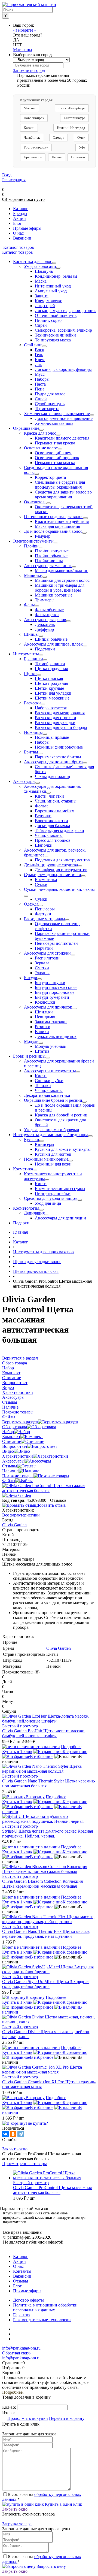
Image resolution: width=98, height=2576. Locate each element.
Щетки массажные (52, 698)
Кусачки (32, 1139)
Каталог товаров (18, 247)
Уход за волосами (40, 266)
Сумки (41, 884)
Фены (29, 605)
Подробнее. (13, 2392)
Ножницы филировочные (59, 747)
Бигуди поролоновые (55, 992)
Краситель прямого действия (62, 521)
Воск (39, 350)
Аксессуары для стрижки (47, 953)
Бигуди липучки (50, 983)
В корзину (35, 1797)
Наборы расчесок (51, 708)
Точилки (43, 1086)
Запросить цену (51, 2566)
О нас (18, 2266)
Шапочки (44, 845)
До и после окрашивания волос (53, 531)
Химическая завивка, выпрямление (57, 414)
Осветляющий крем (53, 453)
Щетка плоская (49, 678)
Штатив (42, 1051)
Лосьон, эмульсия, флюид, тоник (65, 311)
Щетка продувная (51, 669)
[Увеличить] (49, 1490)
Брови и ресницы (29, 1056)
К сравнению (75, 1752)
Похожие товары (18, 1476)
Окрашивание (26, 428)
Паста (40, 384)
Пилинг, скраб (48, 320)
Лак (38, 364)
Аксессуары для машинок (48, 566)
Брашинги (33, 659)
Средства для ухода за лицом (51, 1198)
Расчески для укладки (55, 723)
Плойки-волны (49, 561)
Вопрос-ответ (15, 1446)
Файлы (9, 1481)
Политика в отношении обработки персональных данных (45, 2307)
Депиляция (34, 1213)
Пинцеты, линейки (53, 1193)
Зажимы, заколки (51, 1022)
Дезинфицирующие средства (51, 865)
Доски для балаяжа (52, 826)
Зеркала (42, 963)
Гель (39, 355)
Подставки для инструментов (62, 860)
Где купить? (37, 2123)
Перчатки (44, 948)
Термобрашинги (50, 664)
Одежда (31, 904)
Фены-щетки (47, 615)
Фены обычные (49, 610)
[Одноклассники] (13, 2134)
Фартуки (43, 914)
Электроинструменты (33, 541)
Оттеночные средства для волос (54, 517)
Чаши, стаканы (49, 835)
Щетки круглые (49, 688)
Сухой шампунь (50, 404)
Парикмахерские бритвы (58, 757)
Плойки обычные (51, 556)
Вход (7, 175)
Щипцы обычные (51, 639)
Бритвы (31, 752)
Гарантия (22, 2315)
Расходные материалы (45, 919)
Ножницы (33, 732)
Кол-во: (10, 2407)
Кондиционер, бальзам (56, 276)
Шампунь (44, 271)
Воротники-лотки (51, 821)
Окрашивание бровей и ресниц (53, 1100)
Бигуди (31, 978)
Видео (8, 1451)
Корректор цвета (50, 477)
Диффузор (44, 629)
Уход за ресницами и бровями (52, 1130)
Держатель (45, 624)
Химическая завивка (54, 423)
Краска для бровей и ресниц (61, 1115)
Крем (40, 360)
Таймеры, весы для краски (59, 830)
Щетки (30, 673)
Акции (19, 2261)
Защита (42, 296)
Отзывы (10, 1466)
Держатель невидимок (56, 1036)
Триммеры (45, 600)
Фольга (42, 806)
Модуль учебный (51, 1046)
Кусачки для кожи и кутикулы (63, 1149)
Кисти (41, 1076)
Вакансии (22, 2276)
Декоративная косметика (47, 1095)
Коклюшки (45, 1002)
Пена (40, 389)
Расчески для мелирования (60, 713)
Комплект (11, 1437)
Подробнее (71, 1747)
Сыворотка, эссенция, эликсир (63, 330)
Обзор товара (15, 1427)
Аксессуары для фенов (45, 620)
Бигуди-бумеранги (52, 997)
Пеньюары (45, 909)
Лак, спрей (45, 306)
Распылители (47, 958)
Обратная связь (16, 2353)
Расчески (32, 703)
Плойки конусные (52, 551)
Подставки (45, 649)
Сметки (42, 968)
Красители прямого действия (62, 438)
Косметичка (46, 880)
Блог (17, 2286)
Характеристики (18, 1456)
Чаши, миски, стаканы (56, 801)
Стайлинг (33, 345)
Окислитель (35, 502)
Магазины (23, 50)
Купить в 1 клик (17, 1752)
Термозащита (47, 409)
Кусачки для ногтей (53, 1154)
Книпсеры (45, 1144)
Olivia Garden (59, 1648)
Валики (42, 1032)
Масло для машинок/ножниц (62, 570)
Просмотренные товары (24, 2164)
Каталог (21, 2256)
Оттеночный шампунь (56, 315)
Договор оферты (28, 2300)
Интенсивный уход (53, 286)
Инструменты (26, 654)
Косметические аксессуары (60, 1189)
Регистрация (14, 180)
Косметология (26, 1208)
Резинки (43, 1027)
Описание (12, 1441)
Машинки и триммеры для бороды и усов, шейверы (60, 588)
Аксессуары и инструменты (50, 1071)
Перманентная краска (55, 443)
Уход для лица (48, 1203)
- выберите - (24, 30)
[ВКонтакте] (5, 2134)
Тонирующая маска (53, 340)
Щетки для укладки (53, 693)
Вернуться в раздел (20, 1422)
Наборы (42, 379)
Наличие (10, 1471)
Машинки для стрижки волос (62, 580)
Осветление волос (41, 448)
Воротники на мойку (54, 811)
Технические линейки (55, 335)
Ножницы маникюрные (46, 1159)
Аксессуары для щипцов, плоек (53, 644)
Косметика (23, 1169)
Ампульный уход (51, 291)
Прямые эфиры (27, 2291)
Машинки (33, 575)
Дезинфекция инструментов (61, 870)
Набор (8, 1432)
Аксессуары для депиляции (60, 1218)
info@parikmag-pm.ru (21, 2348)
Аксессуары (24, 781)
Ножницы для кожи (53, 1164)
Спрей (41, 325)
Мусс (40, 374)
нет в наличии (47, 1747)
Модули (31, 1041)
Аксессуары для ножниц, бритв (53, 762)
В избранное (42, 1756)
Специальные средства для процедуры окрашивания (60, 485)
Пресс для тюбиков (53, 840)
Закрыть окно (15, 2149)
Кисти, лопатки (49, 796)
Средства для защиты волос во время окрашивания (63, 494)
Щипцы (31, 634)
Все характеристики (21, 1515)
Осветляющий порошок (57, 458)
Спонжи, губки (49, 1081)
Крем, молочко (49, 301)
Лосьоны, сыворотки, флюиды (63, 369)
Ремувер (43, 536)
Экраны (42, 973)
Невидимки (46, 1017)
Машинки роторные (54, 595)
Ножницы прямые (52, 737)
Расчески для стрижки (56, 718)
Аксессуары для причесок (48, 1007)
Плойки (31, 546)
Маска (41, 281)
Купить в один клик (63, 2504)
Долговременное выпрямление (64, 418)
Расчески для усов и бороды (61, 727)
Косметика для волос (33, 261)
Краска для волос (40, 433)
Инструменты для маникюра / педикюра (51, 1135)
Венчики (43, 816)
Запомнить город (29, 70)
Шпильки (44, 1012)
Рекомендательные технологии (42, 2320)
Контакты (22, 2271)
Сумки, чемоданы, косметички (53, 875)
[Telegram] (21, 2134)
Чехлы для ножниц (53, 777)
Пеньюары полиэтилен (56, 943)
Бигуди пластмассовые (56, 987)
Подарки (21, 1223)
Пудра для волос (50, 394)
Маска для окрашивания (57, 526)
